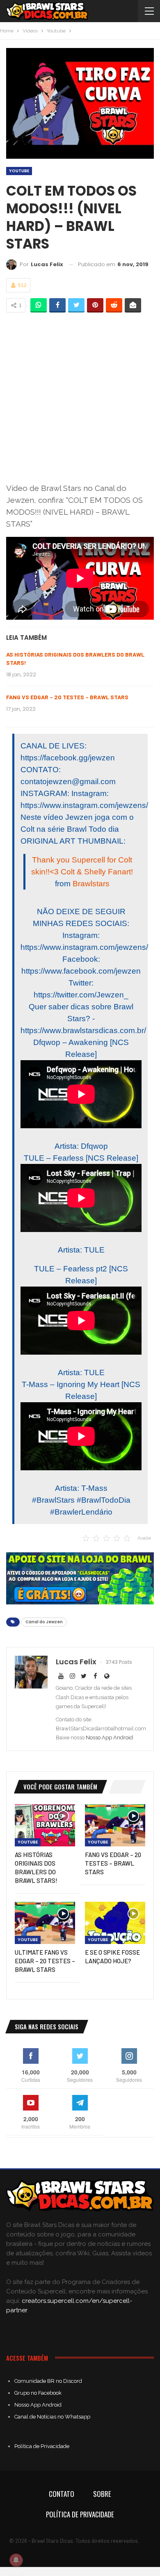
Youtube (19, 171)
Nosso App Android (109, 1737)
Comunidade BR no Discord (48, 2381)
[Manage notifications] (16, 2560)
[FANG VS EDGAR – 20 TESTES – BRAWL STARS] (115, 1825)
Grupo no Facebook (38, 2393)
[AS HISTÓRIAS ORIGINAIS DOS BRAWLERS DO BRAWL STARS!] (45, 1825)
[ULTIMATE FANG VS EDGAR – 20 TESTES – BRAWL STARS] (45, 1923)
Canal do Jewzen (44, 1622)
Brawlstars (91, 884)
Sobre (102, 2494)
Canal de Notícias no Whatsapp (52, 2417)
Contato (62, 2494)
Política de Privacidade (42, 2446)
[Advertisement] (80, 397)
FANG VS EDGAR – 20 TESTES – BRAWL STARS (67, 697)
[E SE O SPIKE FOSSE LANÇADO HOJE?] (115, 1923)
